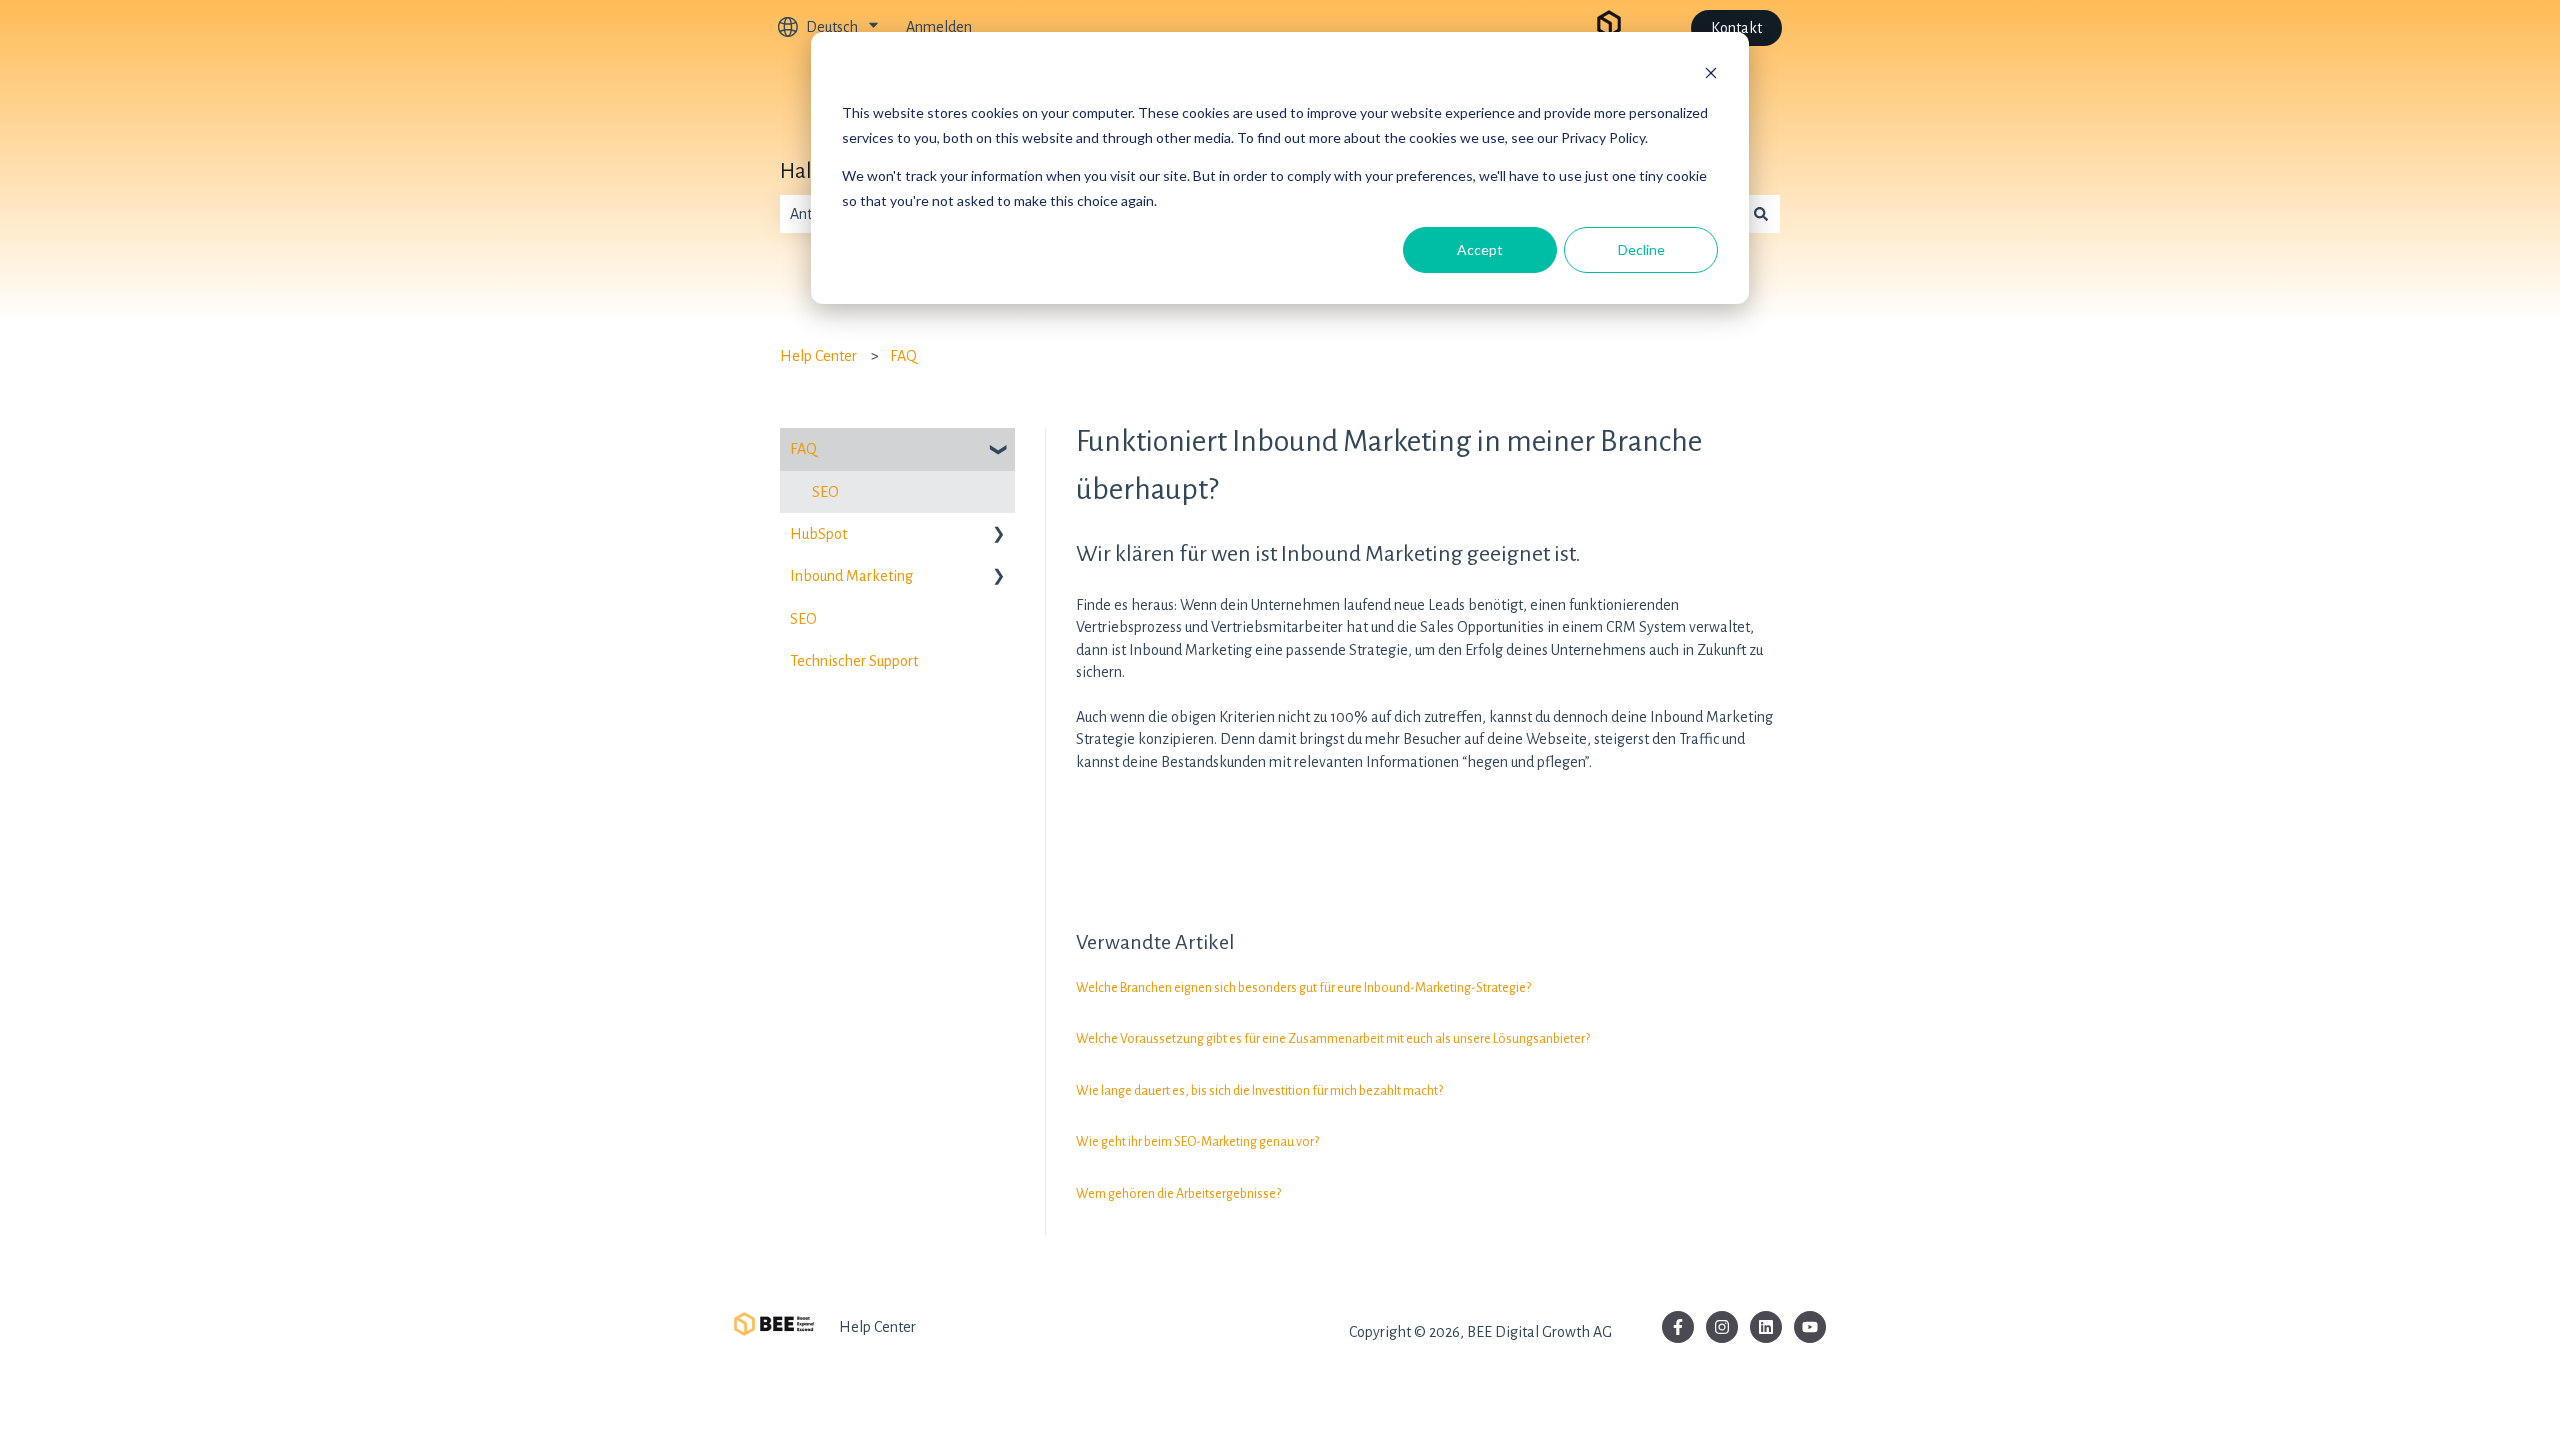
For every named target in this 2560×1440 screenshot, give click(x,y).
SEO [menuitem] (825, 492)
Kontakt (1736, 28)
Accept (1480, 249)
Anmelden (939, 27)
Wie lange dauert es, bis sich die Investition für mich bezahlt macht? (1259, 1091)
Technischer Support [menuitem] (854, 661)
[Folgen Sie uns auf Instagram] (1722, 1327)
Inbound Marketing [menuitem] (851, 576)
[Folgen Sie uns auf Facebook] (1678, 1327)
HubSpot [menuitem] (818, 534)
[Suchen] (1761, 214)
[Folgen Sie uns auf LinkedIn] (1766, 1327)
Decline (1641, 249)
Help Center (818, 356)
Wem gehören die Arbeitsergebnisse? (1178, 1194)
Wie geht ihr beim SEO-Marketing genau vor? (1197, 1142)
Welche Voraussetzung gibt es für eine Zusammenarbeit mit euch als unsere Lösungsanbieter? (1333, 1039)
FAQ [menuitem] (803, 449)
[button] (999, 450)
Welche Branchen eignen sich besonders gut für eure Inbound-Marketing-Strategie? (1303, 988)
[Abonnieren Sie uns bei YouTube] (1810, 1327)
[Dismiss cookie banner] (1711, 75)
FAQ (903, 356)
